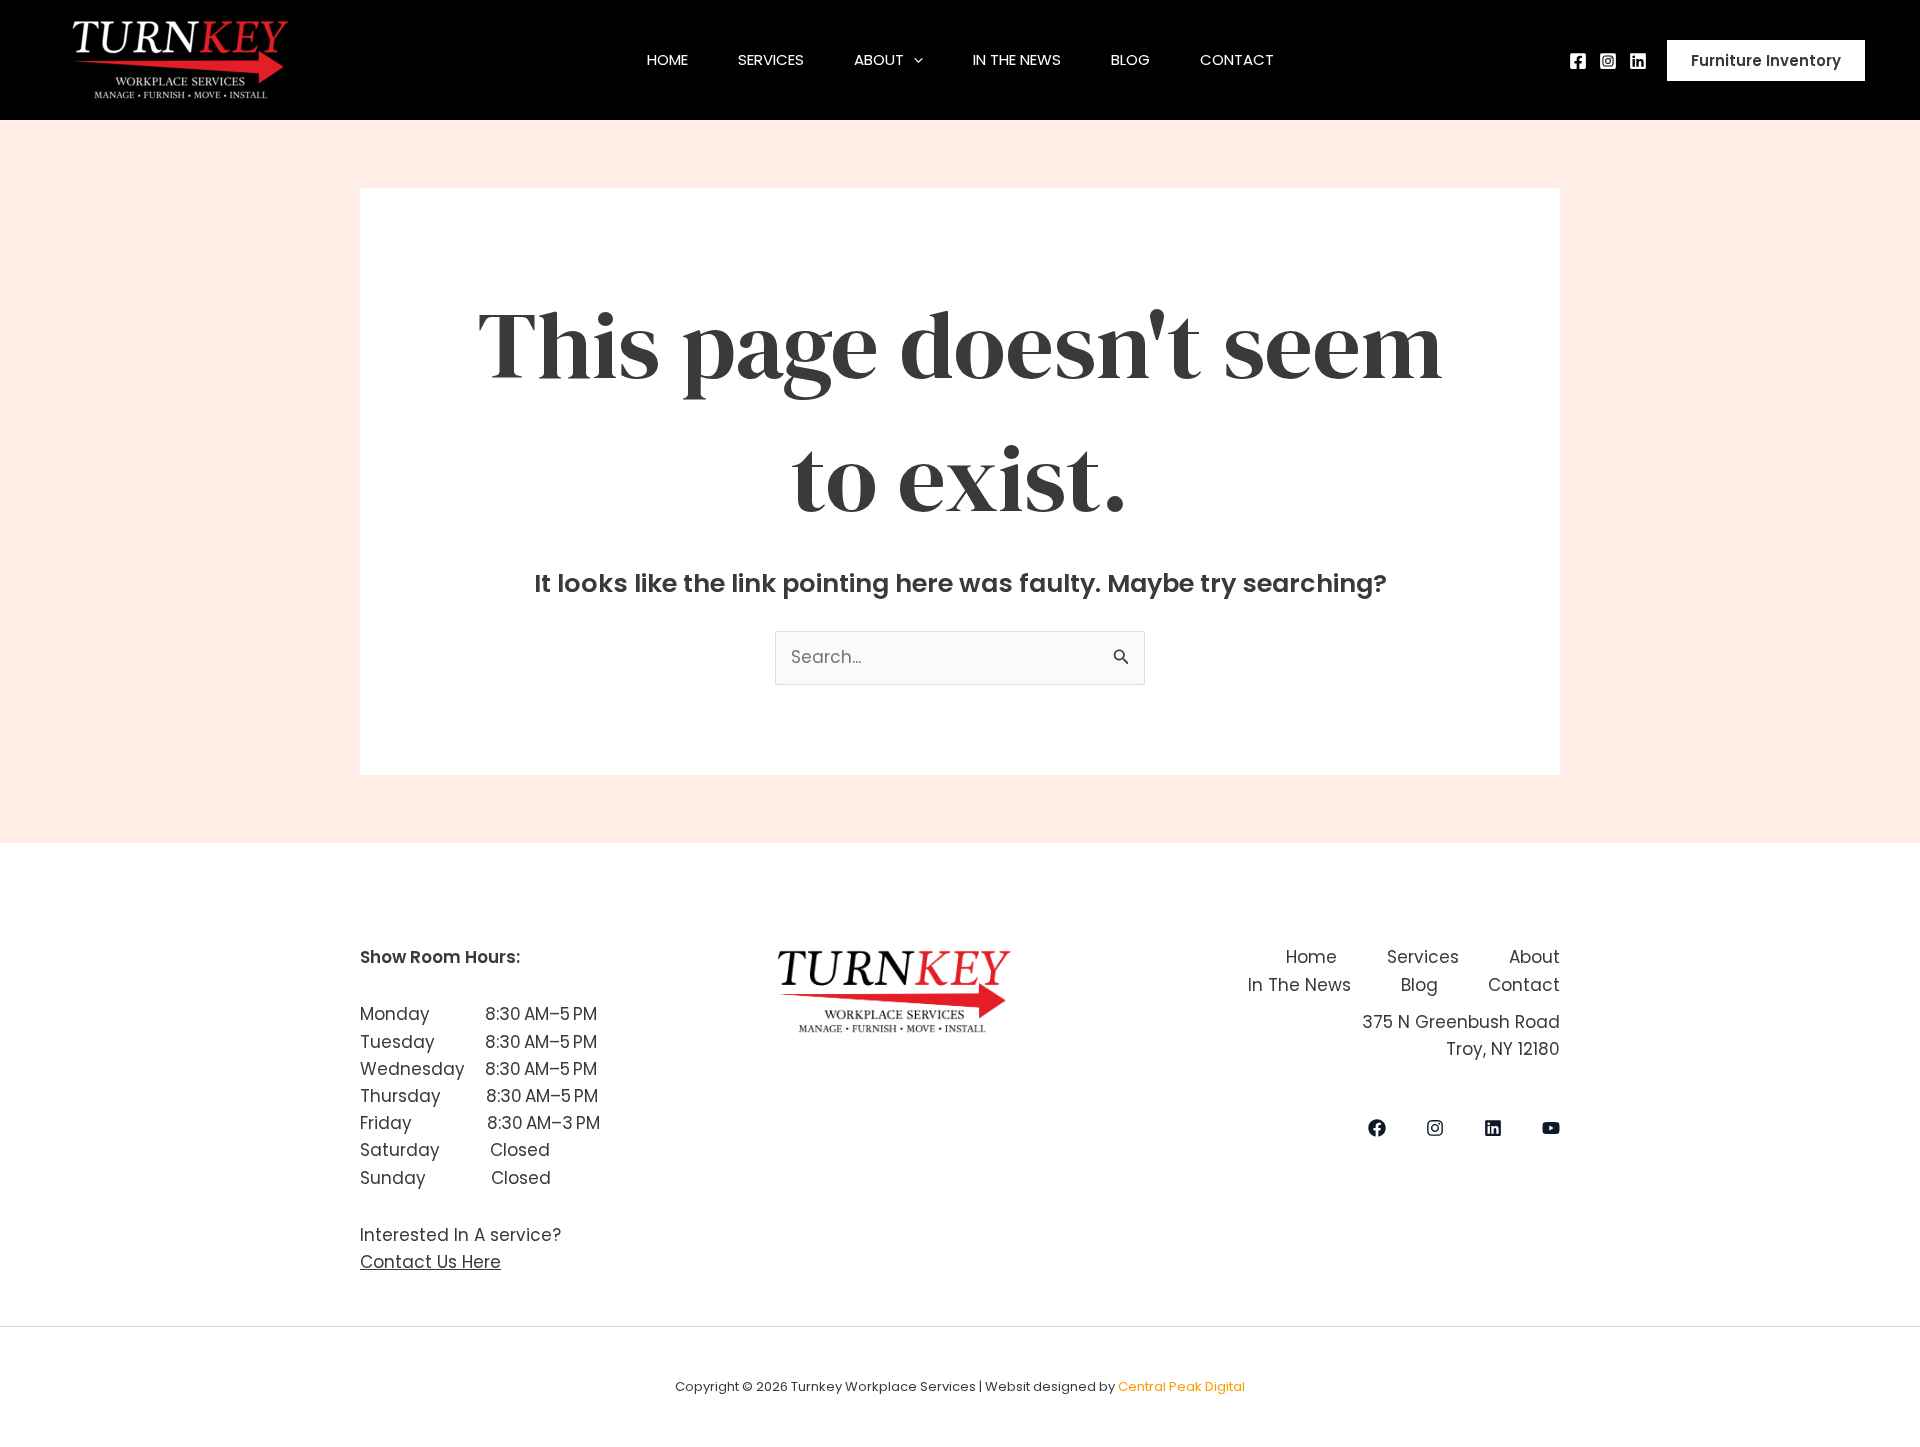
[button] (913, 60)
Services (771, 59)
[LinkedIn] (1493, 1128)
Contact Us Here (430, 1262)
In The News (1017, 59)
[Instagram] (1608, 61)
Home (667, 59)
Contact (1237, 59)
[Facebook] (1578, 61)
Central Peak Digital (1181, 1386)
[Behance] (1638, 61)
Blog (1130, 59)
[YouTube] (1551, 1128)
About (879, 59)
